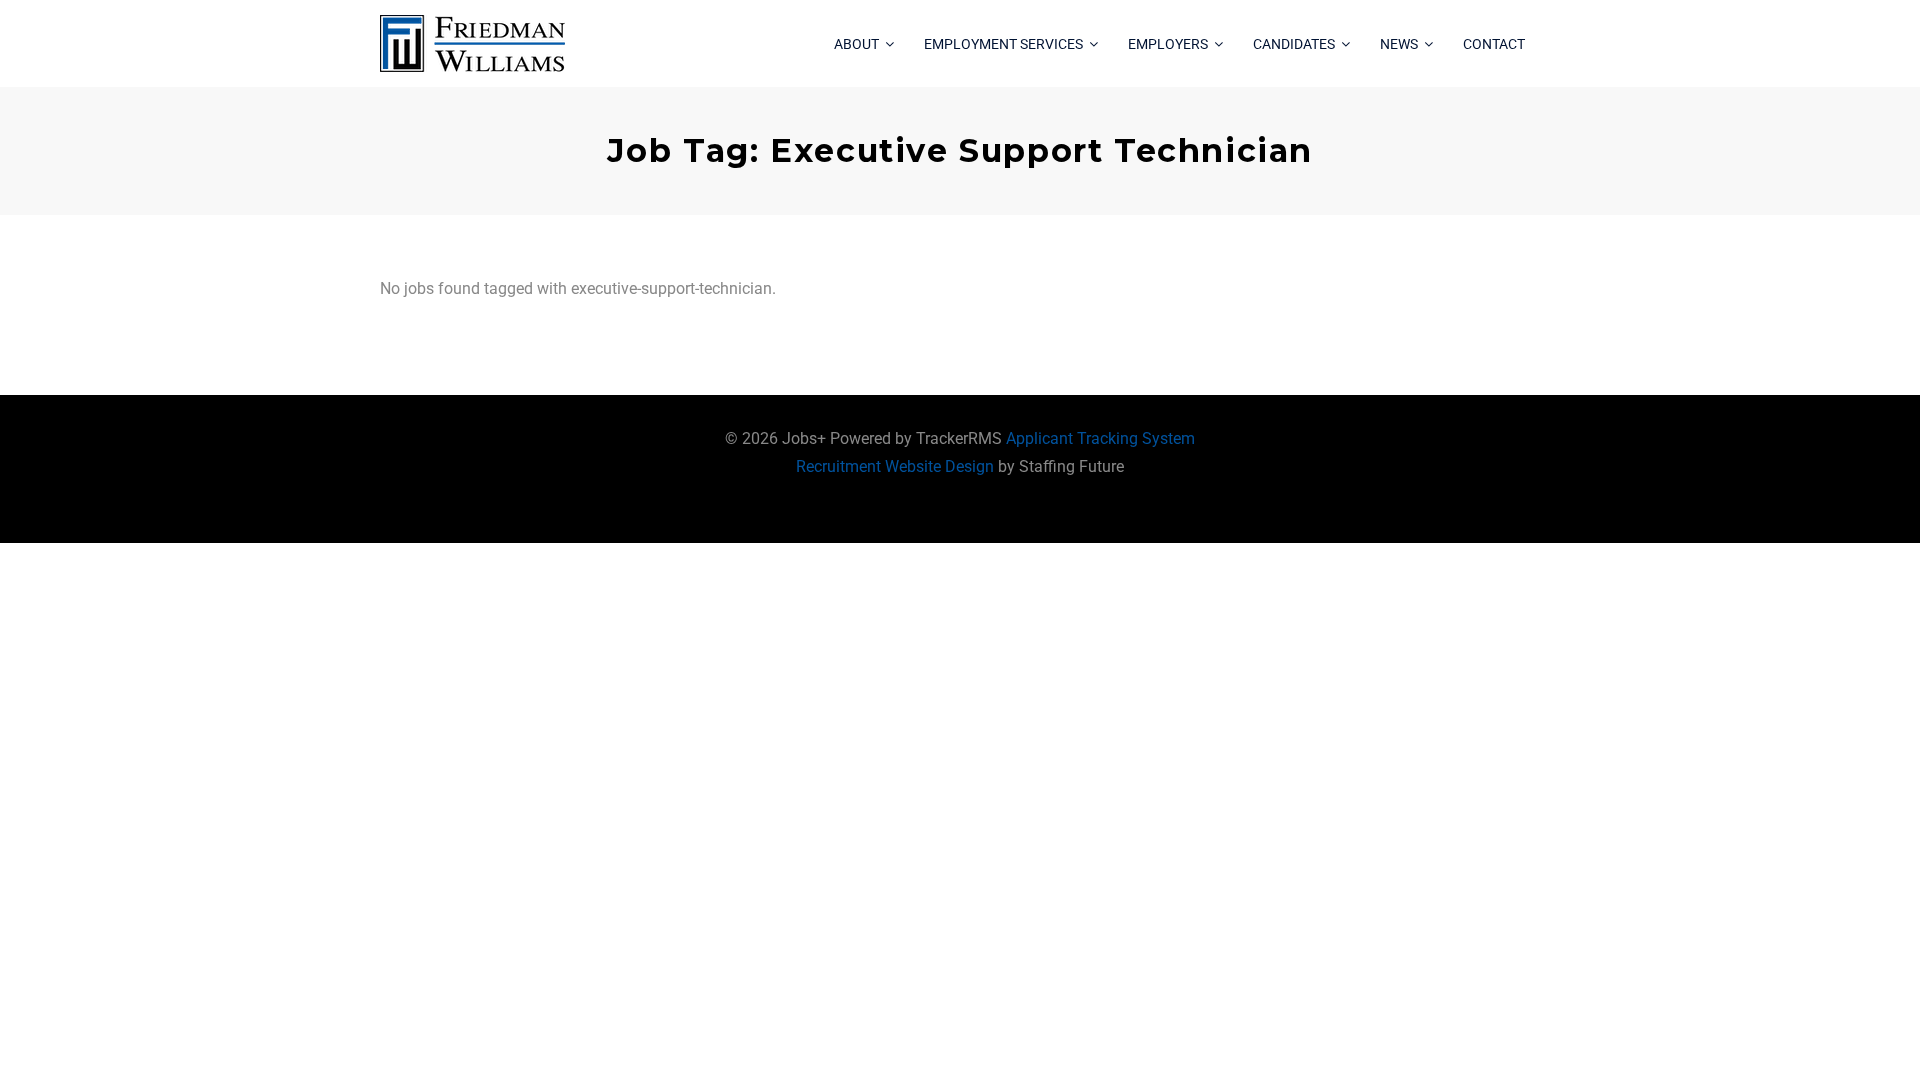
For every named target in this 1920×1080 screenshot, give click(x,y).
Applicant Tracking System (1100, 438)
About (856, 44)
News (1399, 44)
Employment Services (1003, 44)
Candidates (1294, 44)
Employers (1168, 44)
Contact (1494, 44)
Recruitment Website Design (895, 466)
